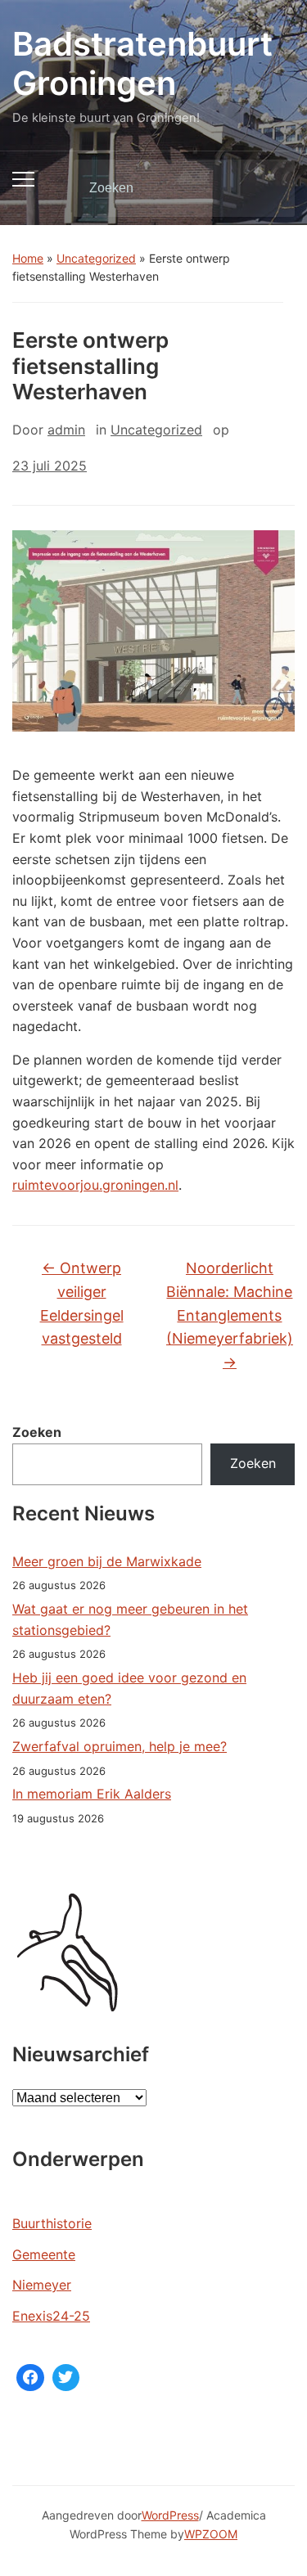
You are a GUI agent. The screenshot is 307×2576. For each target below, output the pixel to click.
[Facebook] (30, 2378)
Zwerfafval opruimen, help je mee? (120, 1746)
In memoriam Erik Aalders (92, 1794)
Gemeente (44, 2254)
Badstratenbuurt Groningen (142, 63)
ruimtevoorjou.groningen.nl (95, 1185)
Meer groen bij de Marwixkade (107, 1561)
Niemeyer (42, 2285)
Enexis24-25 (51, 2316)
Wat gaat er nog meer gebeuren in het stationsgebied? (130, 1619)
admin (66, 430)
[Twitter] (66, 2378)
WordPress (170, 2515)
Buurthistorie (52, 2223)
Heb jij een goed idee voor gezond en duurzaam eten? (129, 1688)
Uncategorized (96, 258)
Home (28, 258)
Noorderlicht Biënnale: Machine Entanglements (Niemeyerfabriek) (230, 1315)
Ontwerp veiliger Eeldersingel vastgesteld (82, 1303)
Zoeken (269, 188)
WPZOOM (211, 2534)
